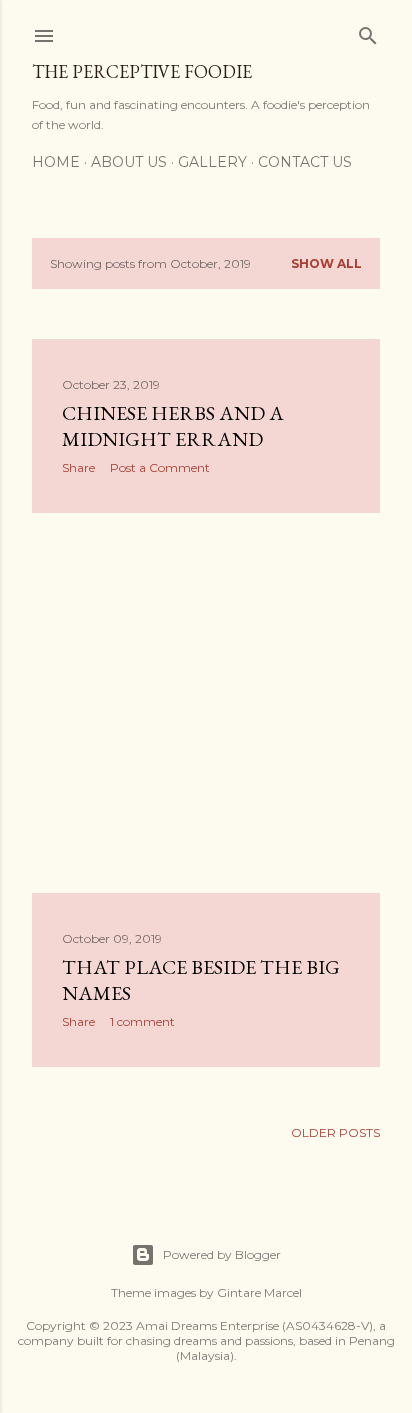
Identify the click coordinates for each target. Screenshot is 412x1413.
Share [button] (78, 467)
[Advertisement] (206, 703)
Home (56, 162)
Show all (326, 263)
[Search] (368, 31)
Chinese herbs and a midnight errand (173, 426)
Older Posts (335, 1132)
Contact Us (305, 162)
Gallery (212, 162)
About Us (129, 162)
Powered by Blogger (222, 1254)
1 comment (142, 1021)
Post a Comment (160, 467)
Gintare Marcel (259, 1292)
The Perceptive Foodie (142, 71)
